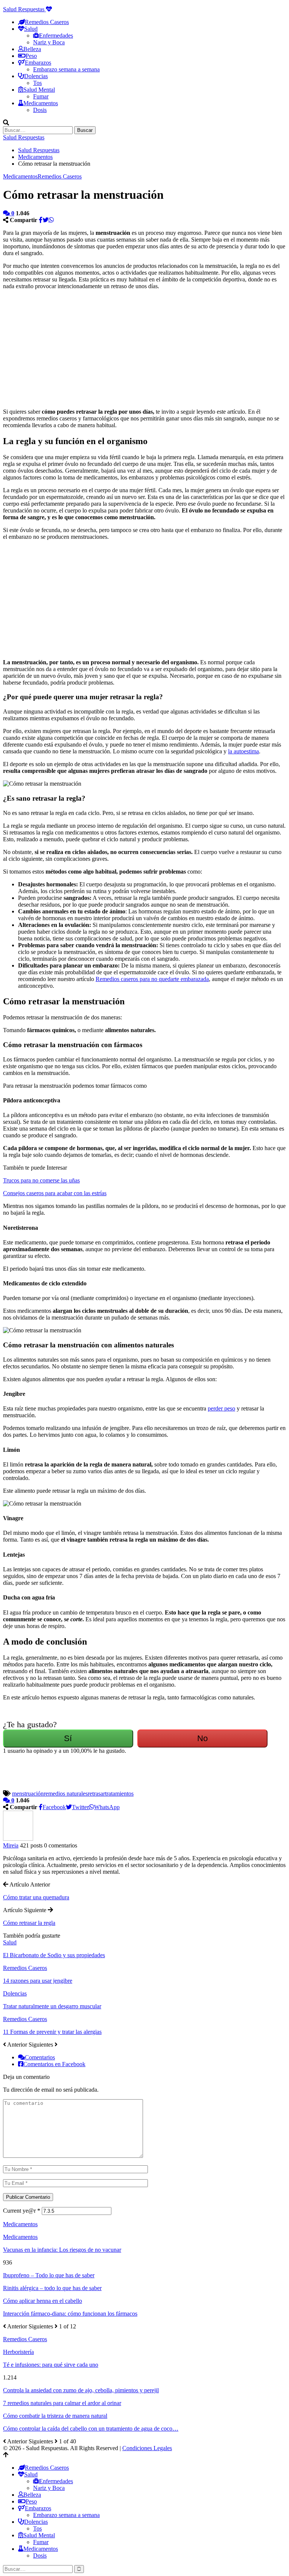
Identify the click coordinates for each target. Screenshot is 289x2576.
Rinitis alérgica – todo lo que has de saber (52, 2288)
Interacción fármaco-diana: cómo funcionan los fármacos (70, 2314)
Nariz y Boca (49, 42)
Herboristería (18, 2352)
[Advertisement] (85, 348)
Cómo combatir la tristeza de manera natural (55, 2416)
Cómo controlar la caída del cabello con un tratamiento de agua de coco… (91, 2429)
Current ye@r (22, 2211)
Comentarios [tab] (40, 2057)
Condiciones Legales (147, 2448)
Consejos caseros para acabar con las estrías (55, 1193)
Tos (37, 83)
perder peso (221, 1408)
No (202, 1738)
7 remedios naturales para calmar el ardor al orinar (62, 2403)
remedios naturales (66, 1794)
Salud (10, 1942)
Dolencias (15, 1993)
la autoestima (243, 751)
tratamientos (119, 1794)
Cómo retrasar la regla (29, 1923)
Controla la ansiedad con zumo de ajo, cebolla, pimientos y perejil (81, 2390)
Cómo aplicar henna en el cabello (43, 2301)
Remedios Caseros (60, 176)
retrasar (96, 1794)
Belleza (32, 49)
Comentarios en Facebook (54, 2064)
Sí (68, 1738)
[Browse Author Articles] (18, 1839)
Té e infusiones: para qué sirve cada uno (51, 2365)
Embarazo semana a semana (66, 69)
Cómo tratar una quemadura (36, 1897)
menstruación (28, 1794)
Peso (31, 56)
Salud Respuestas (24, 9)
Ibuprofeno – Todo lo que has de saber (49, 2275)
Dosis (40, 110)
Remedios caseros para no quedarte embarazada (152, 979)
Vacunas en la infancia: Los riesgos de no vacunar (62, 2250)
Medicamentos (20, 176)
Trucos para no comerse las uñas (41, 1180)
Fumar (41, 96)
